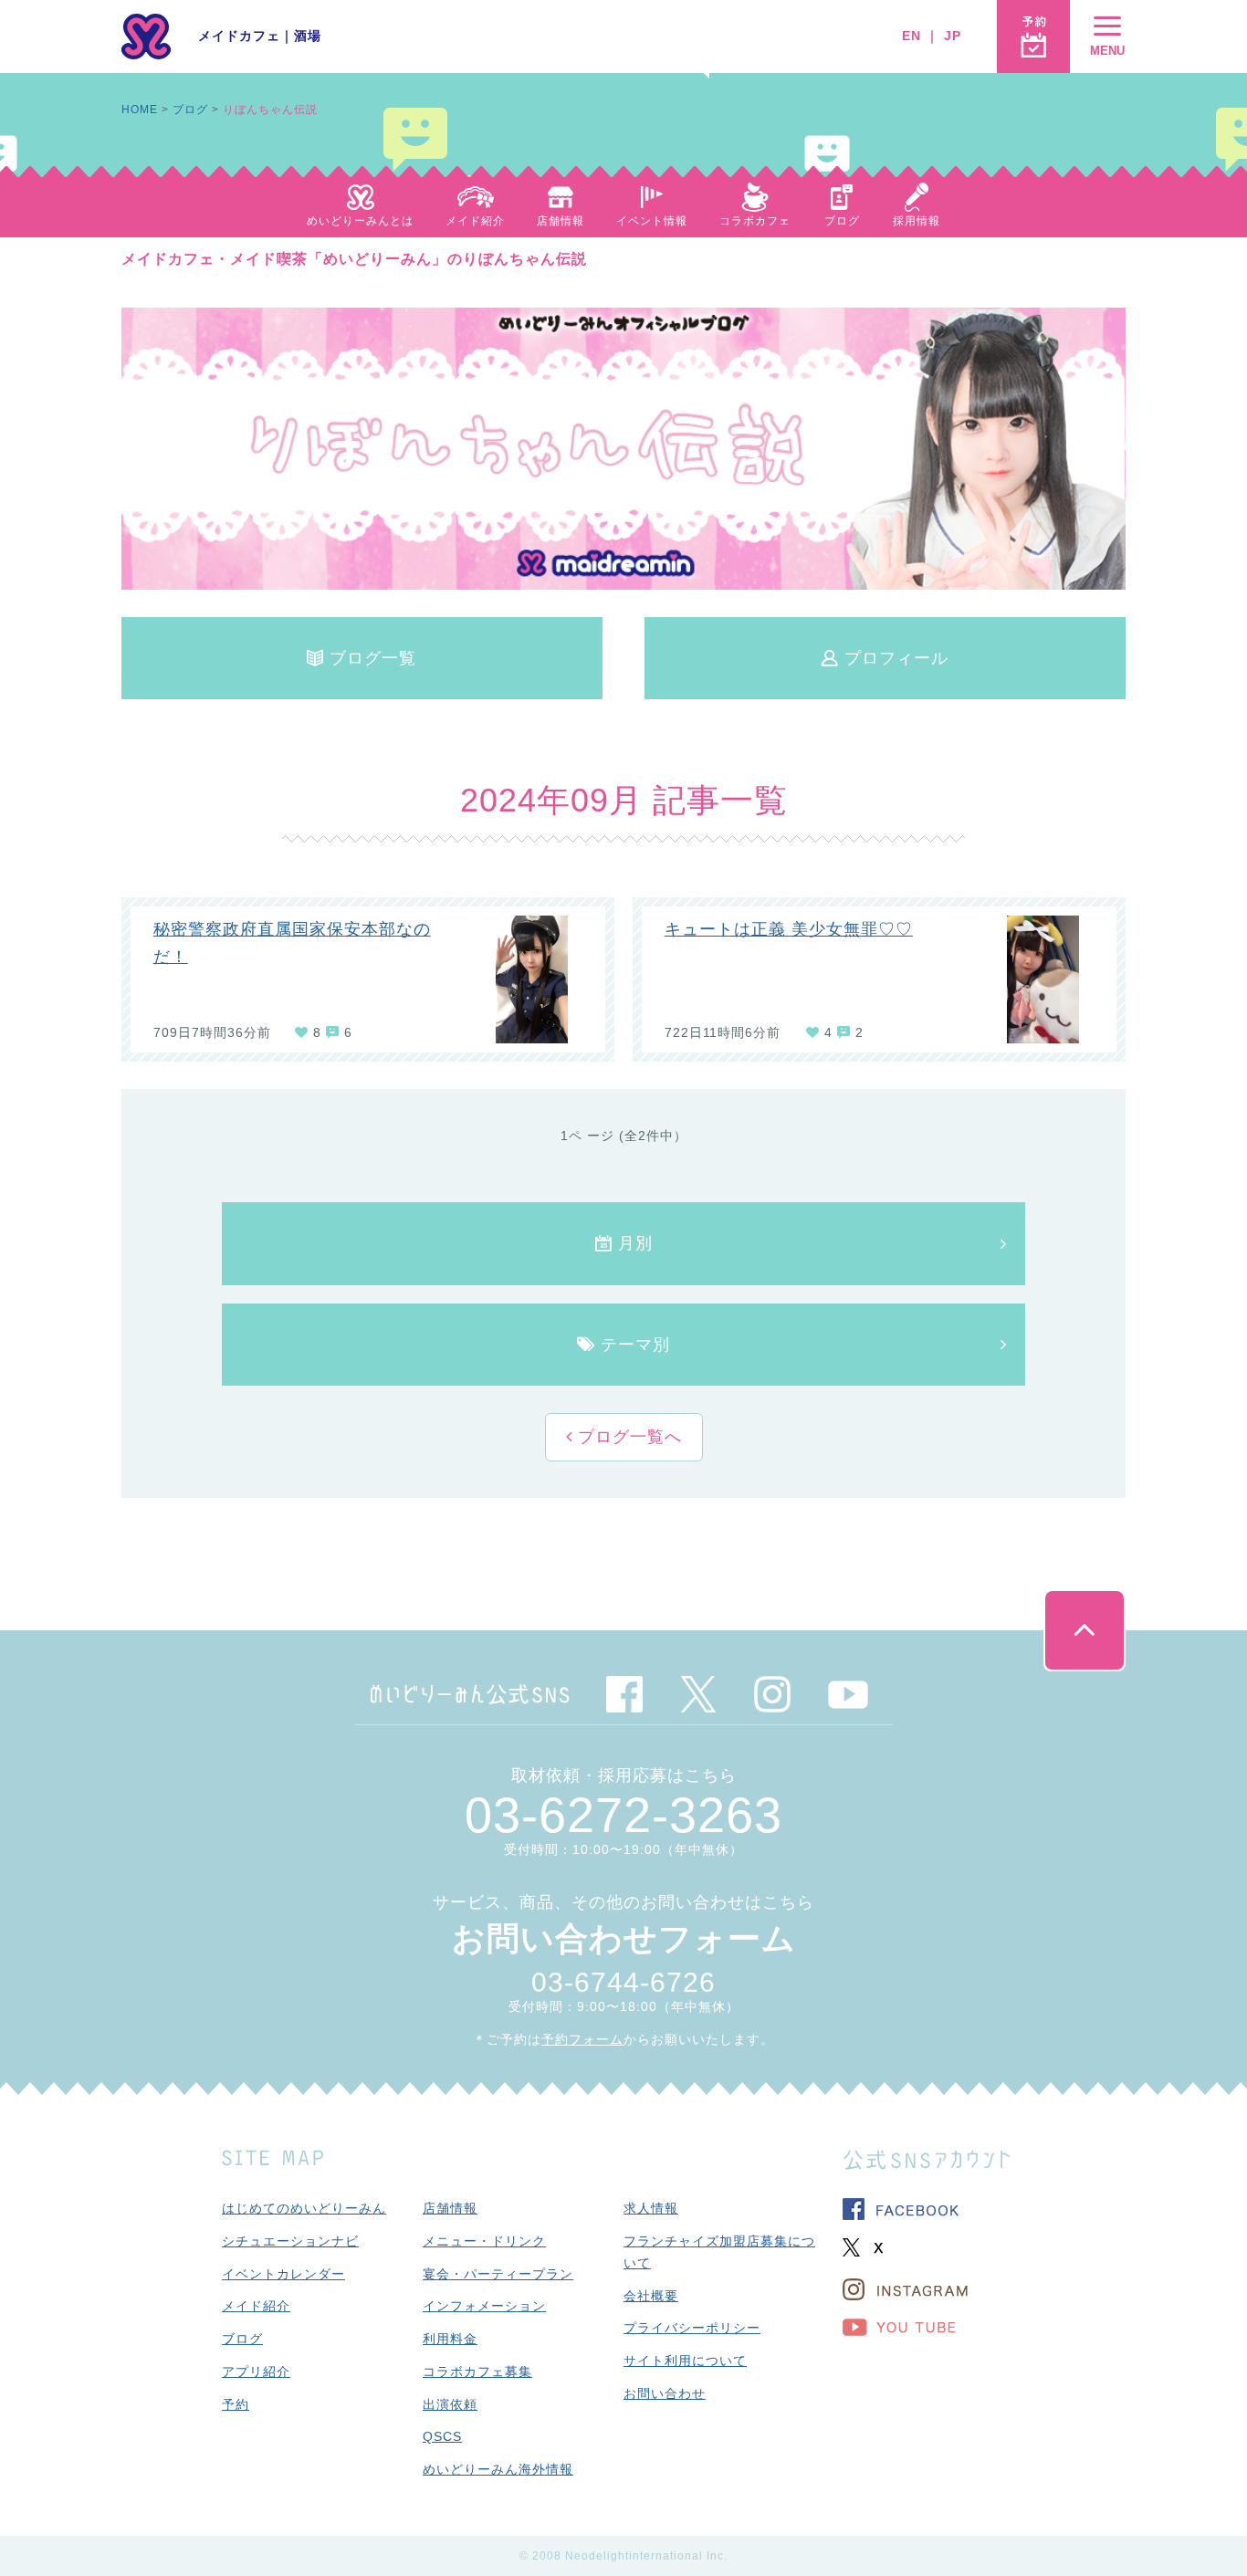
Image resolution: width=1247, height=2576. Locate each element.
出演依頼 (450, 2404)
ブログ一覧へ (627, 1437)
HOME (140, 110)
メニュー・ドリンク (484, 2241)
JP (953, 36)
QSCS (442, 2436)
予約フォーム (582, 2039)
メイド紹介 (256, 2306)
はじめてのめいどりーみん (304, 2208)
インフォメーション (484, 2306)
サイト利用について (685, 2361)
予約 (236, 2404)
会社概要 (651, 2296)
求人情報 (651, 2208)
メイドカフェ (239, 36)
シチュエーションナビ (290, 2241)
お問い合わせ (665, 2393)
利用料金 (450, 2339)
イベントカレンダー (283, 2274)
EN (912, 36)
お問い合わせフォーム (624, 1938)
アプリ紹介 (256, 2372)
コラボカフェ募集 (477, 2372)
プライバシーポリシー (692, 2328)
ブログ (190, 110)
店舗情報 (450, 2208)
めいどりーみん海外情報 (498, 2469)
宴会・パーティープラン (498, 2274)
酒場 (308, 36)
